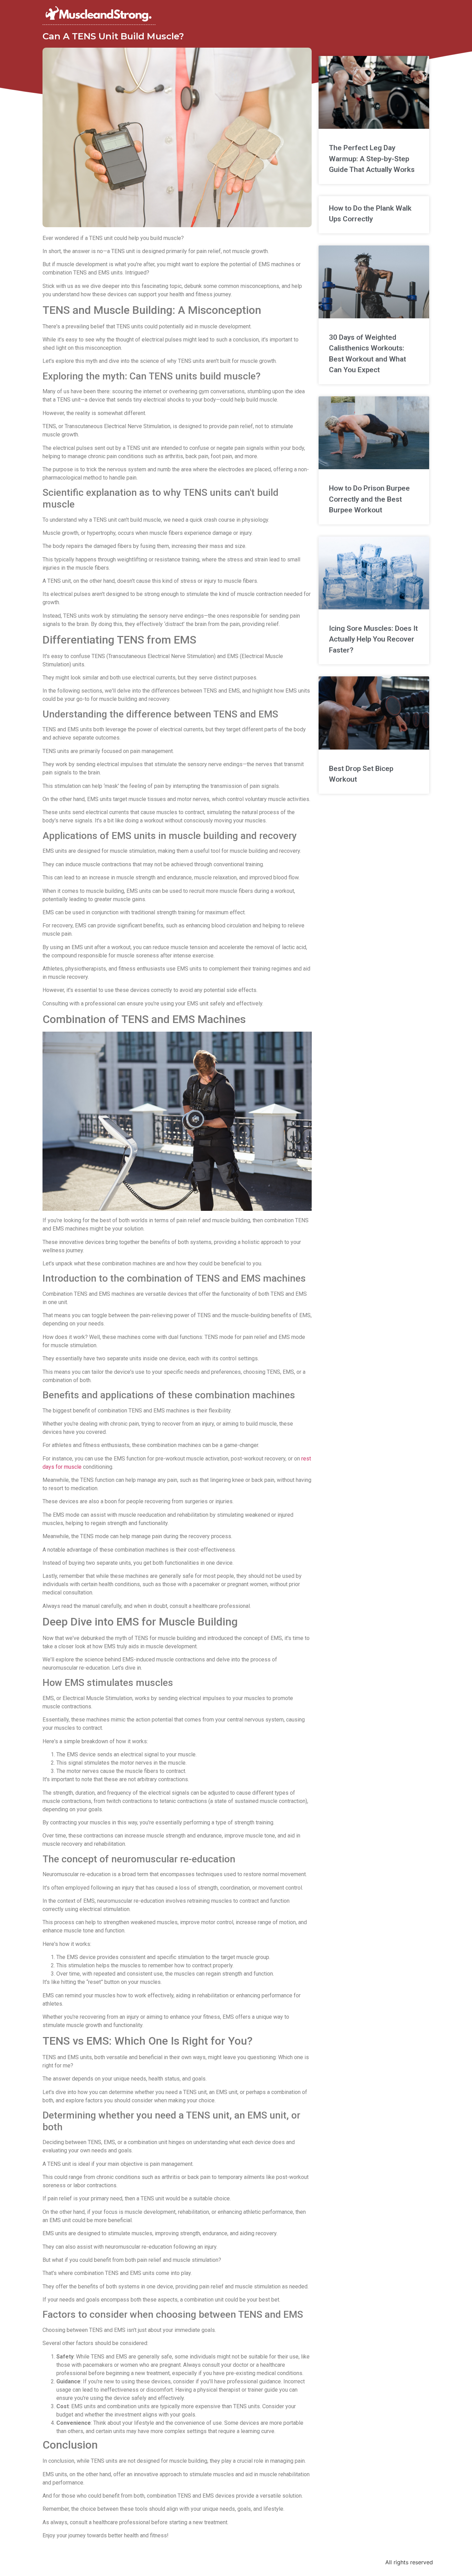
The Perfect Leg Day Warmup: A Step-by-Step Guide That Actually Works (372, 159)
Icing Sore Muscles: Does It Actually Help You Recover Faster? (373, 639)
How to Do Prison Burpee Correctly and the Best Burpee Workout (369, 499)
